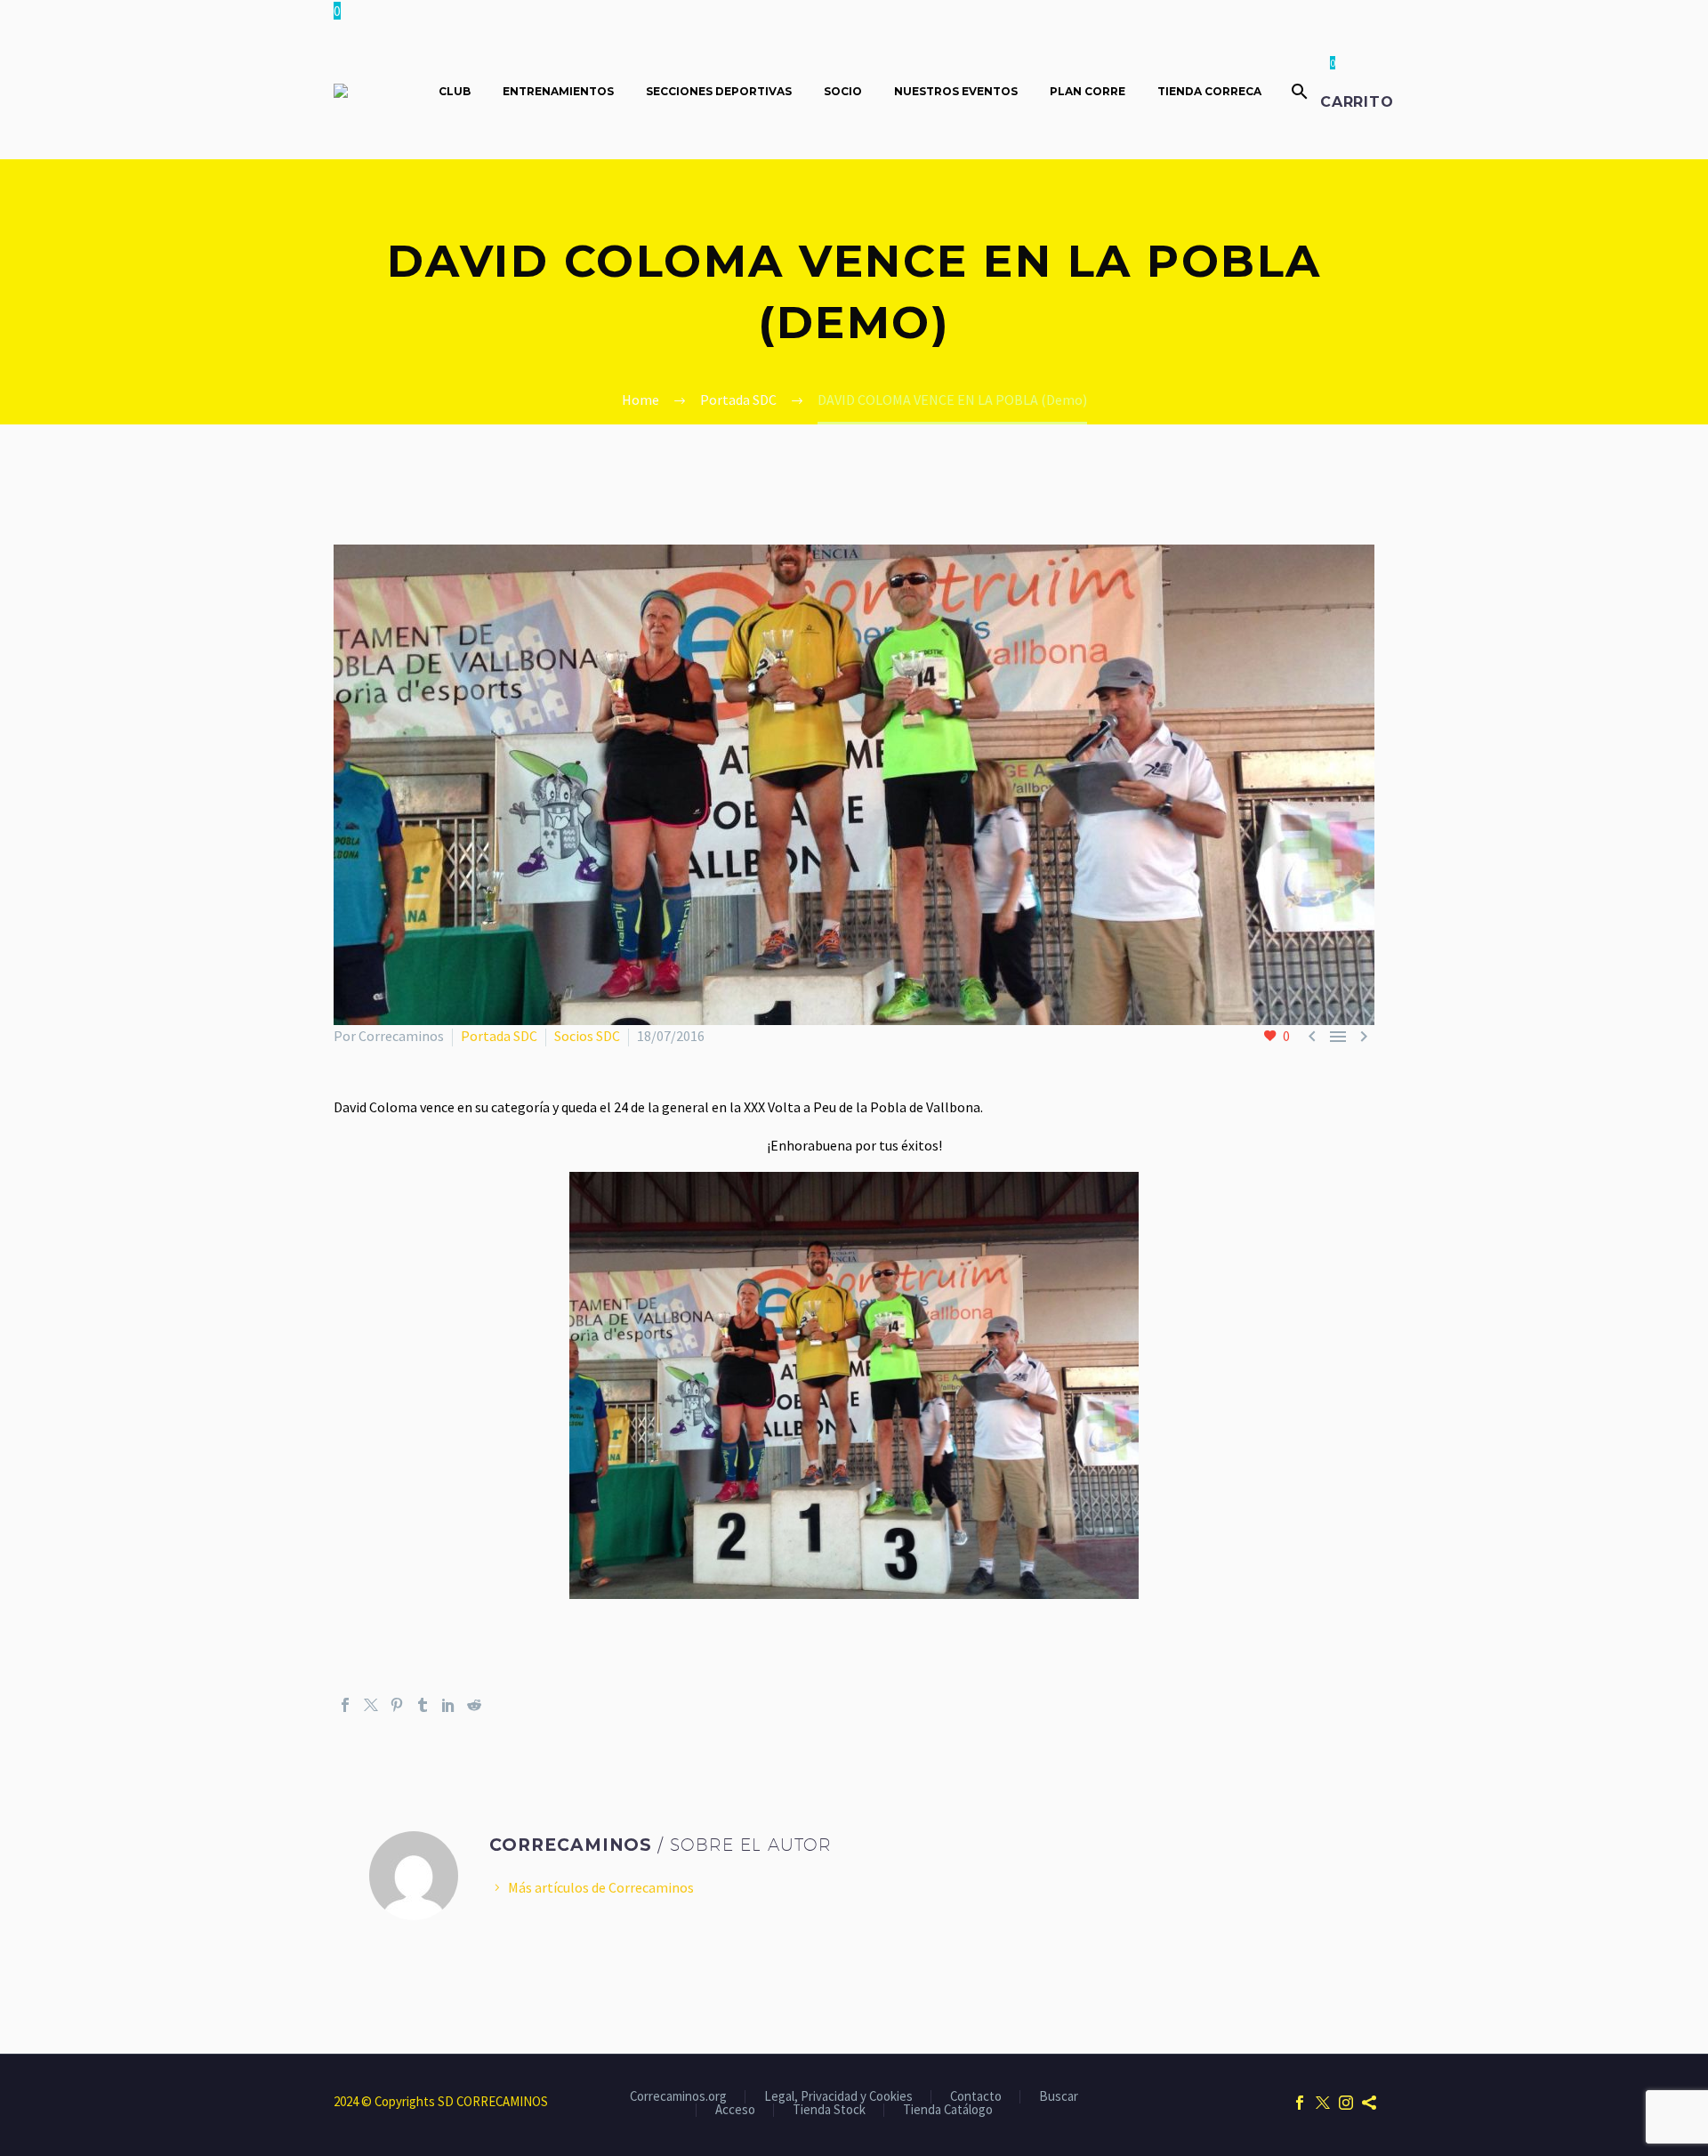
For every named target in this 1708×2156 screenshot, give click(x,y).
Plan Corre (1088, 91)
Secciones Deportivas (719, 91)
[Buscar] (1297, 91)
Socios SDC (587, 1036)
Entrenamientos (558, 91)
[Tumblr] (423, 1705)
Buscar (1059, 2097)
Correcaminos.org (678, 2097)
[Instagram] (1346, 2103)
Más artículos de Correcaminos (601, 1887)
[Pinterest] (397, 1705)
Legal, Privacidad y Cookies (838, 2097)
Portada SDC (499, 1036)
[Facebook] (345, 1705)
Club (455, 91)
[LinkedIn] (448, 1705)
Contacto (976, 2097)
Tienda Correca (1209, 91)
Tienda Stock (829, 2110)
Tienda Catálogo (948, 2110)
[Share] (1369, 2103)
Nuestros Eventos (956, 91)
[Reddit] (474, 1705)
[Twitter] (371, 1705)
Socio (843, 91)
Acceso (735, 2110)
